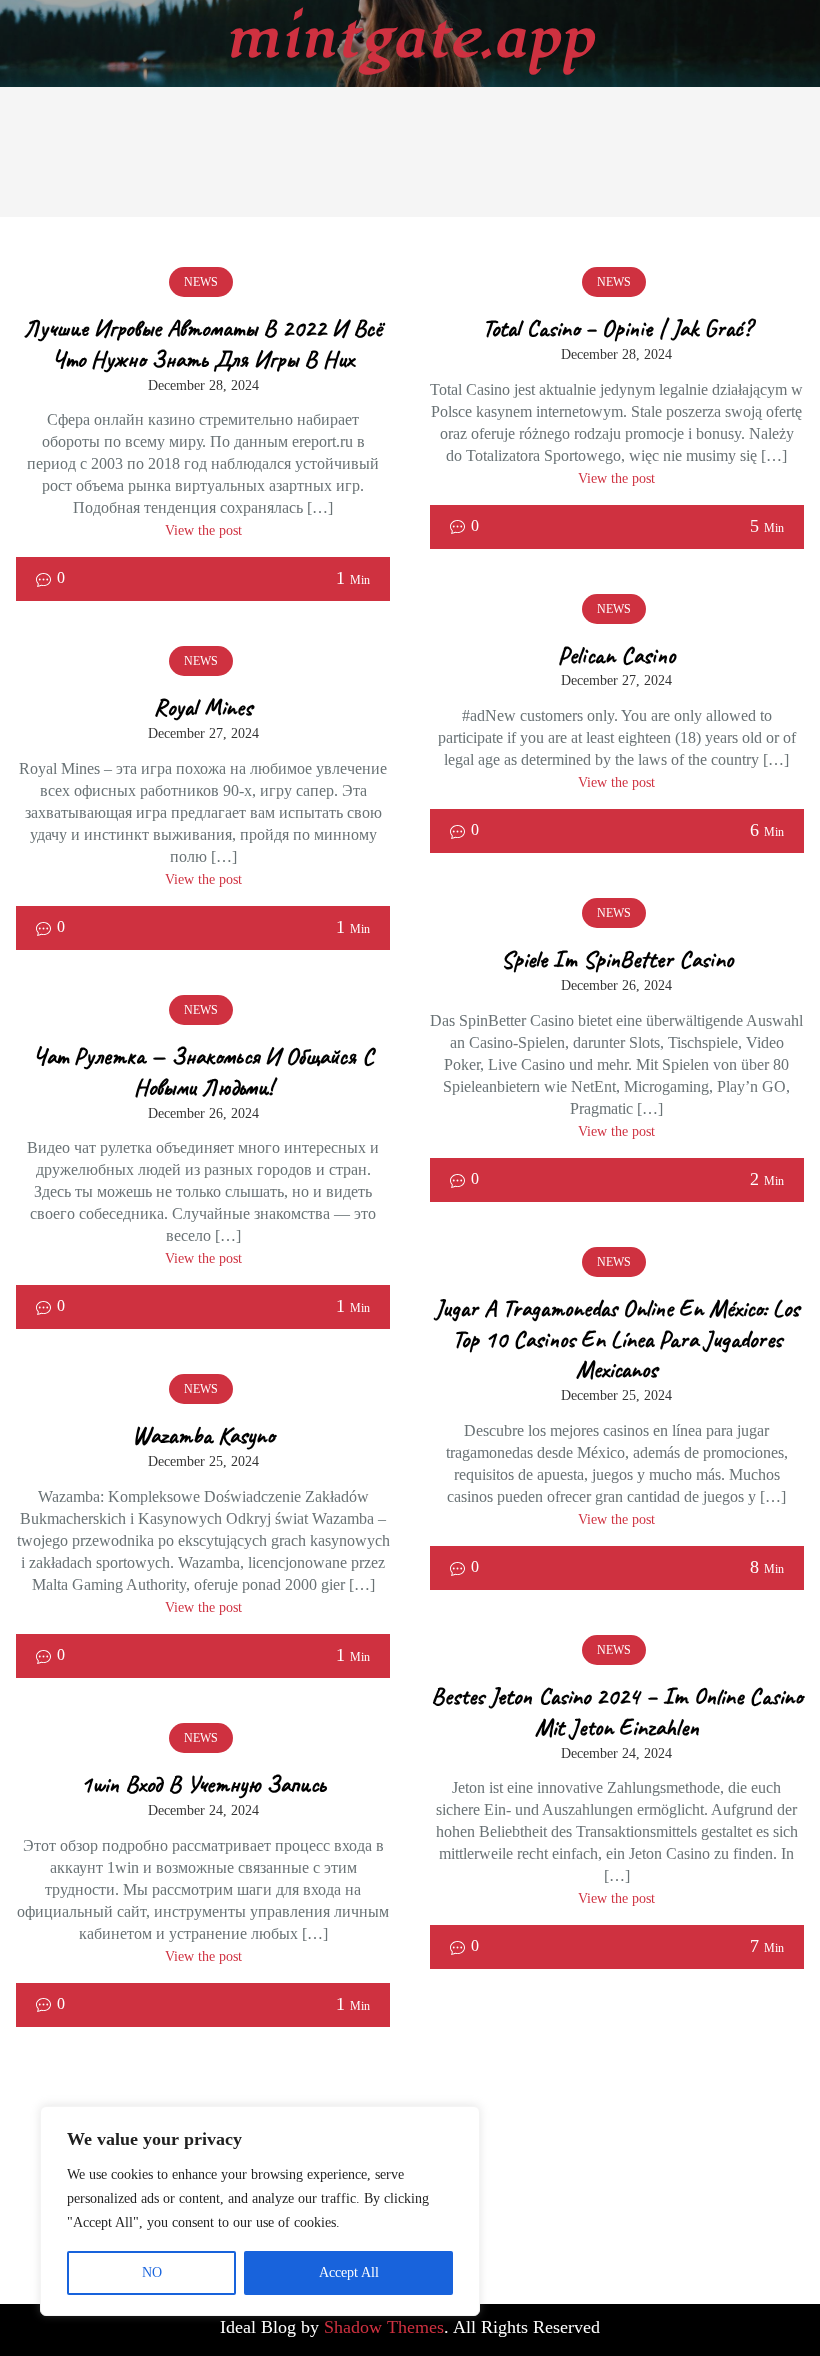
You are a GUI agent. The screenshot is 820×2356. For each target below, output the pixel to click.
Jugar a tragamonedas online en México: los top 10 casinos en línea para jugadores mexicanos (617, 1339)
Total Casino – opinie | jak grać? (617, 328)
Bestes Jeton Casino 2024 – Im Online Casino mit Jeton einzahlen (616, 1711)
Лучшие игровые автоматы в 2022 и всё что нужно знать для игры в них (203, 343)
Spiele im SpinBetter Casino (617, 959)
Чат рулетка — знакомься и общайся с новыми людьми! (203, 1071)
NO (152, 2272)
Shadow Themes (384, 2327)
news (201, 282)
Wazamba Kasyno (203, 1435)
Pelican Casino (616, 655)
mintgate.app (410, 38)
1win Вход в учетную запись (203, 1784)
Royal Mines (203, 707)
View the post (203, 530)
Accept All (349, 2272)
